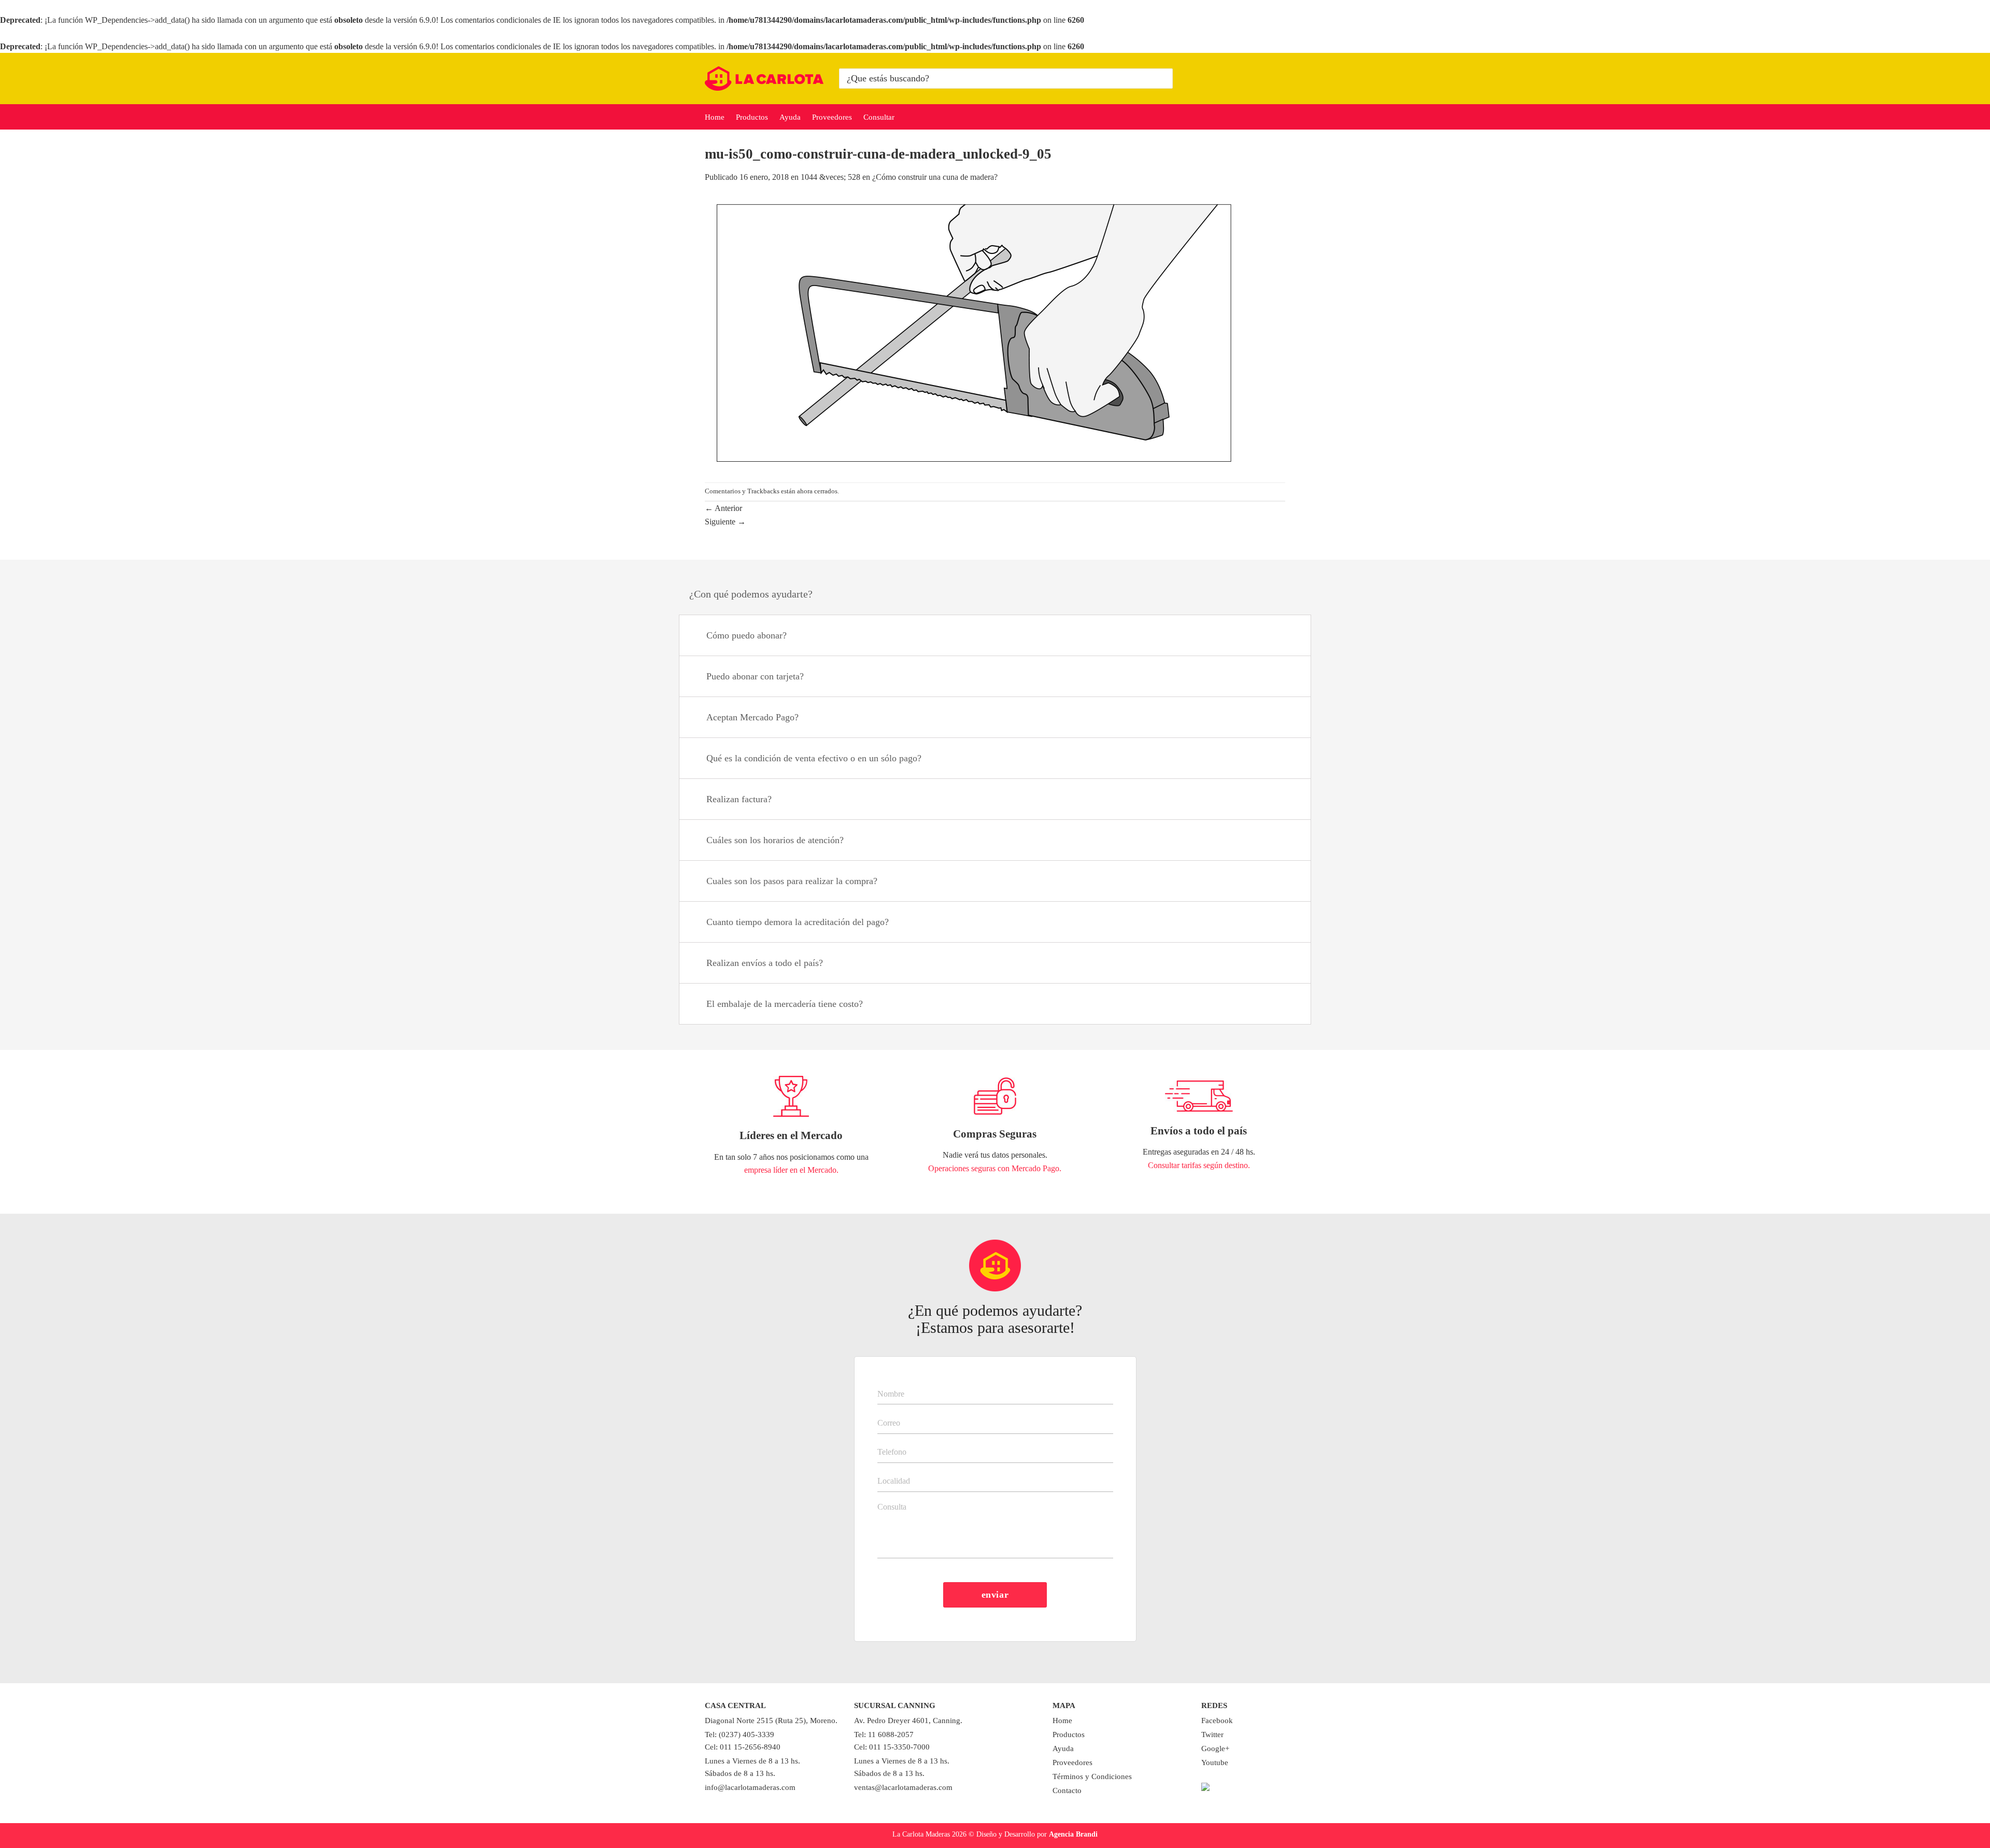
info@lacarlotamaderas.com (750, 1787)
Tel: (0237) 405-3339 (740, 1735)
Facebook (1217, 1721)
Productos (752, 117)
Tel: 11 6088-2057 (884, 1735)
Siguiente (725, 522)
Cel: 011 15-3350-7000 (892, 1747)
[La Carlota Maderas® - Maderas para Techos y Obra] (764, 79)
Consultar (879, 117)
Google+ (1215, 1749)
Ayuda (790, 117)
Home (715, 117)
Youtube (1215, 1762)
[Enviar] (1163, 79)
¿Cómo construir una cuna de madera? (935, 177)
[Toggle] (1290, 637)
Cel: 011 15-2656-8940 (743, 1747)
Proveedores (832, 117)
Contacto (1067, 1790)
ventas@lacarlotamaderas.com (903, 1787)
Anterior (723, 508)
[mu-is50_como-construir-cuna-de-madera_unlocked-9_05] (975, 332)
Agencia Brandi (1073, 1834)
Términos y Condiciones (1092, 1776)
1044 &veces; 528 (830, 177)
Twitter (1212, 1735)
